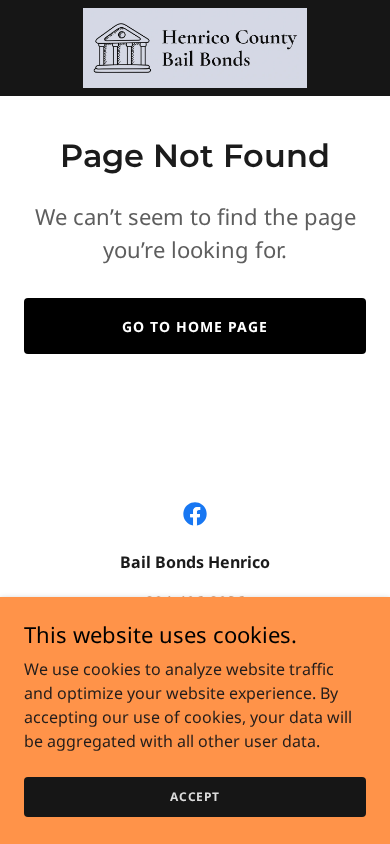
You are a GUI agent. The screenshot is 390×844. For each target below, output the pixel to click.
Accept (195, 796)
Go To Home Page (195, 326)
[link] (195, 48)
